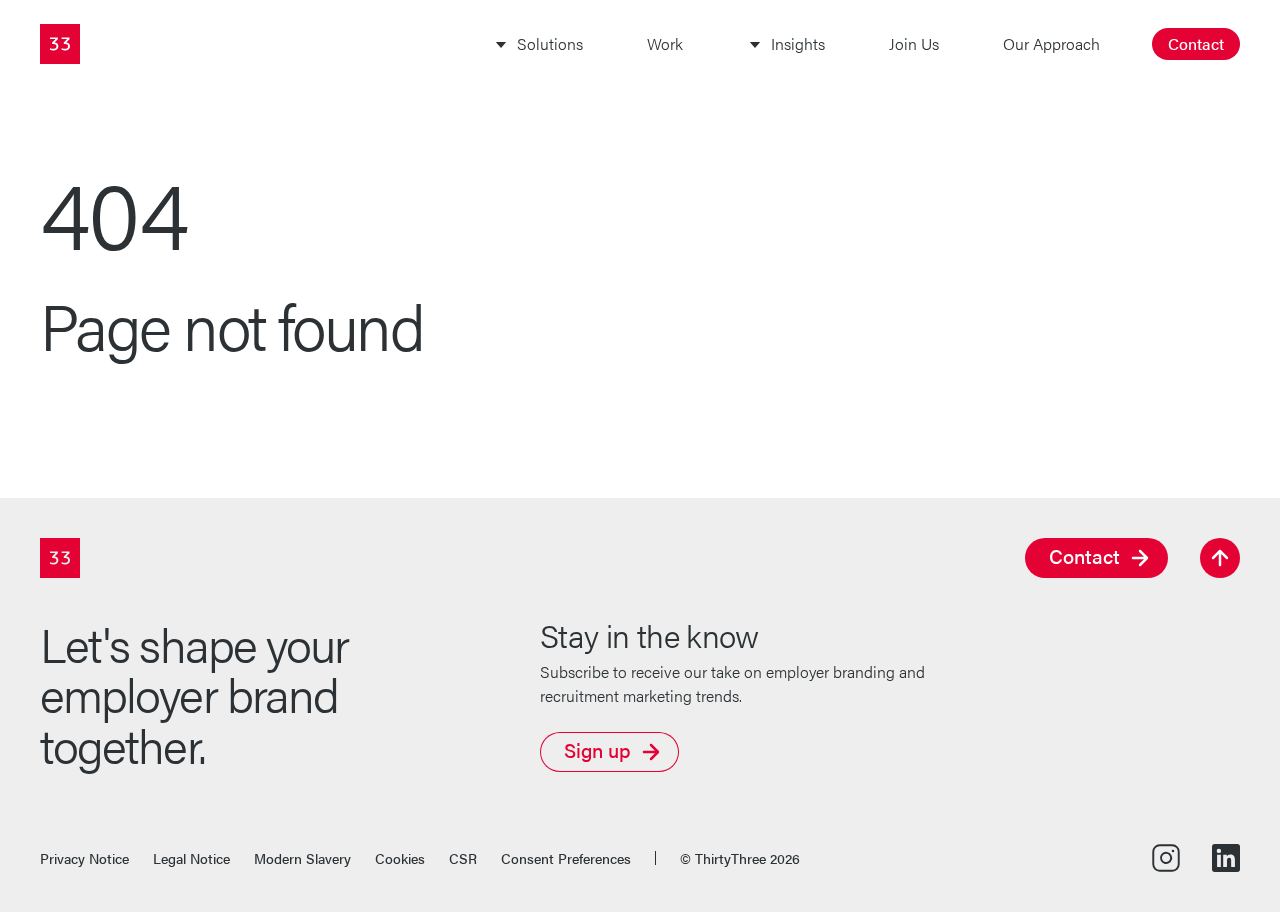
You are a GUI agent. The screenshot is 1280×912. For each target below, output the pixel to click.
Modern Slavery (302, 858)
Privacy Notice (84, 858)
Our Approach (1051, 43)
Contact (1196, 43)
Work (665, 43)
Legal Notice (191, 858)
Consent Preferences (566, 858)
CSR (463, 858)
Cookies (400, 858)
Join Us (914, 43)
